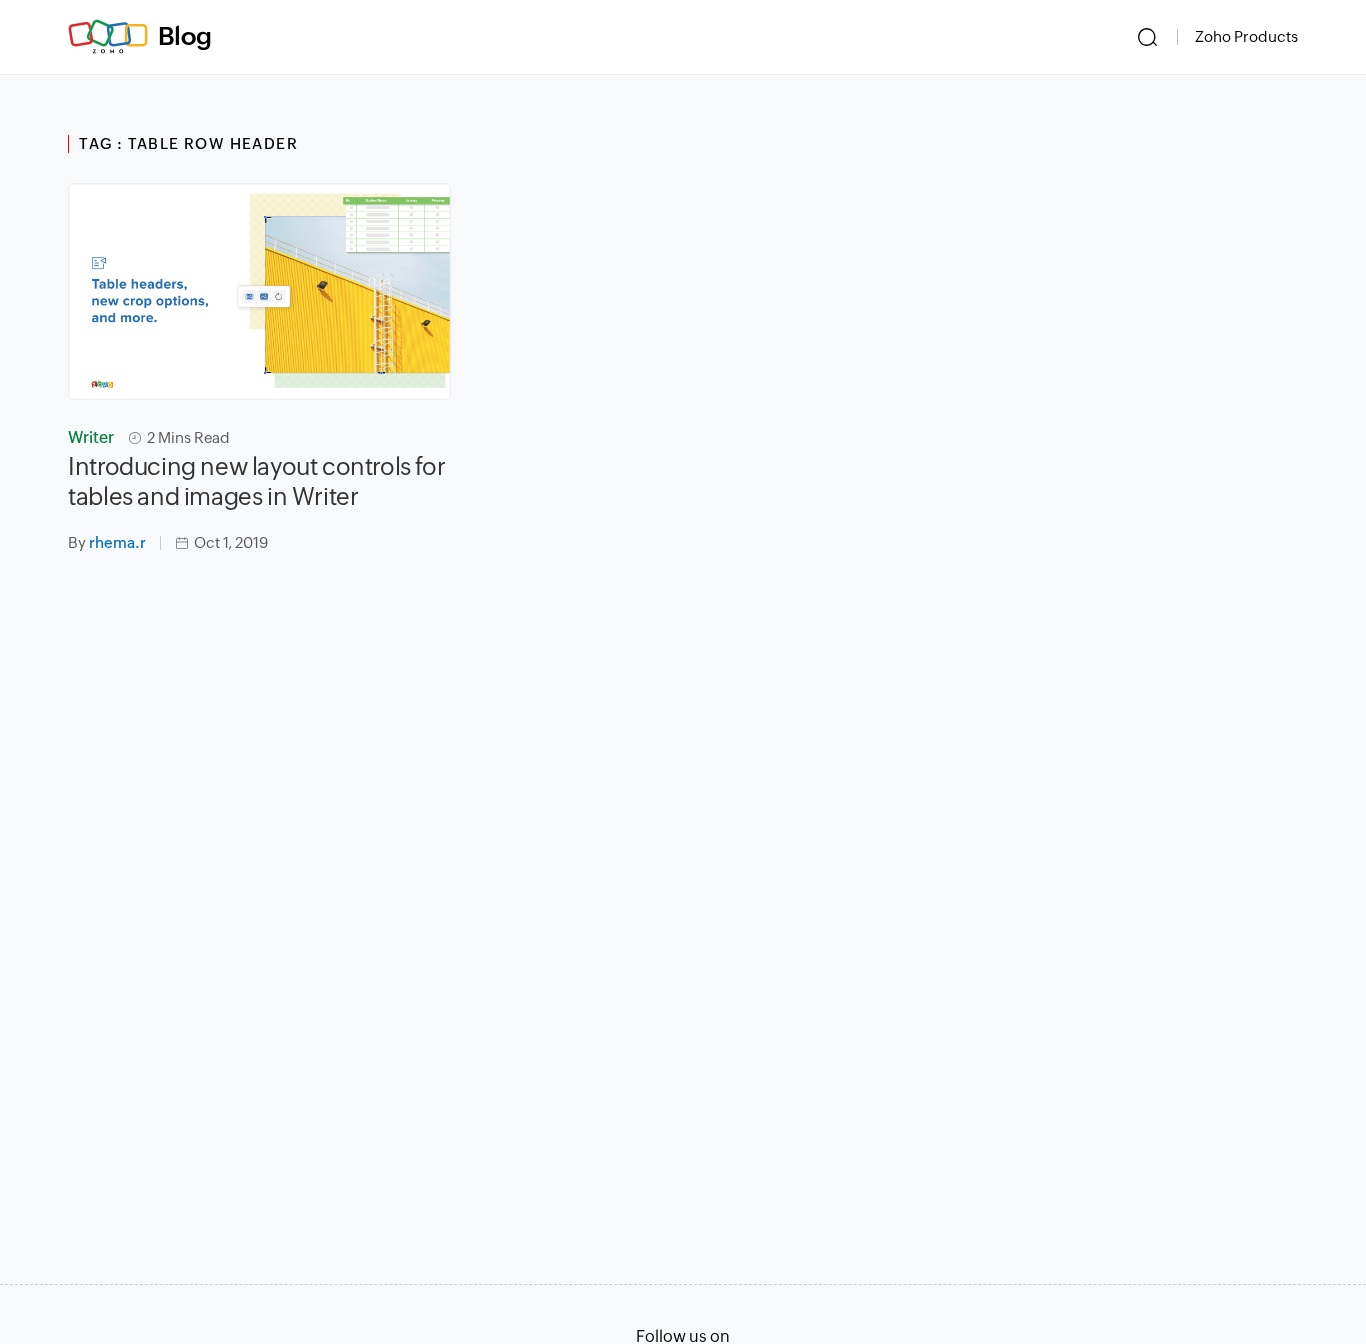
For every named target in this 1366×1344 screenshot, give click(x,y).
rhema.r (117, 542)
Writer (91, 437)
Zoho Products (1246, 36)
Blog (185, 36)
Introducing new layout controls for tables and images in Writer (256, 481)
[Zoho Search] (1147, 37)
